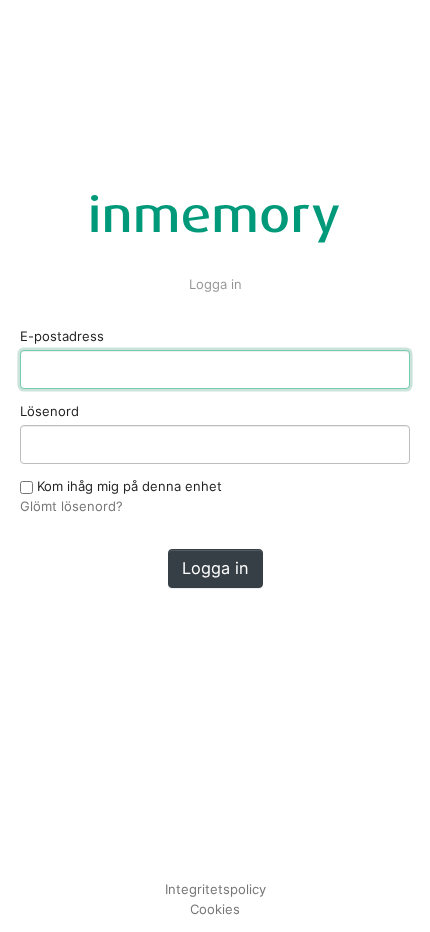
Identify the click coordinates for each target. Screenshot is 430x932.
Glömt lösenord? (71, 506)
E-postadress (62, 336)
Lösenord (49, 411)
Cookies (215, 909)
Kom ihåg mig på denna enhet (127, 486)
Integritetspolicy (215, 889)
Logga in (215, 568)
